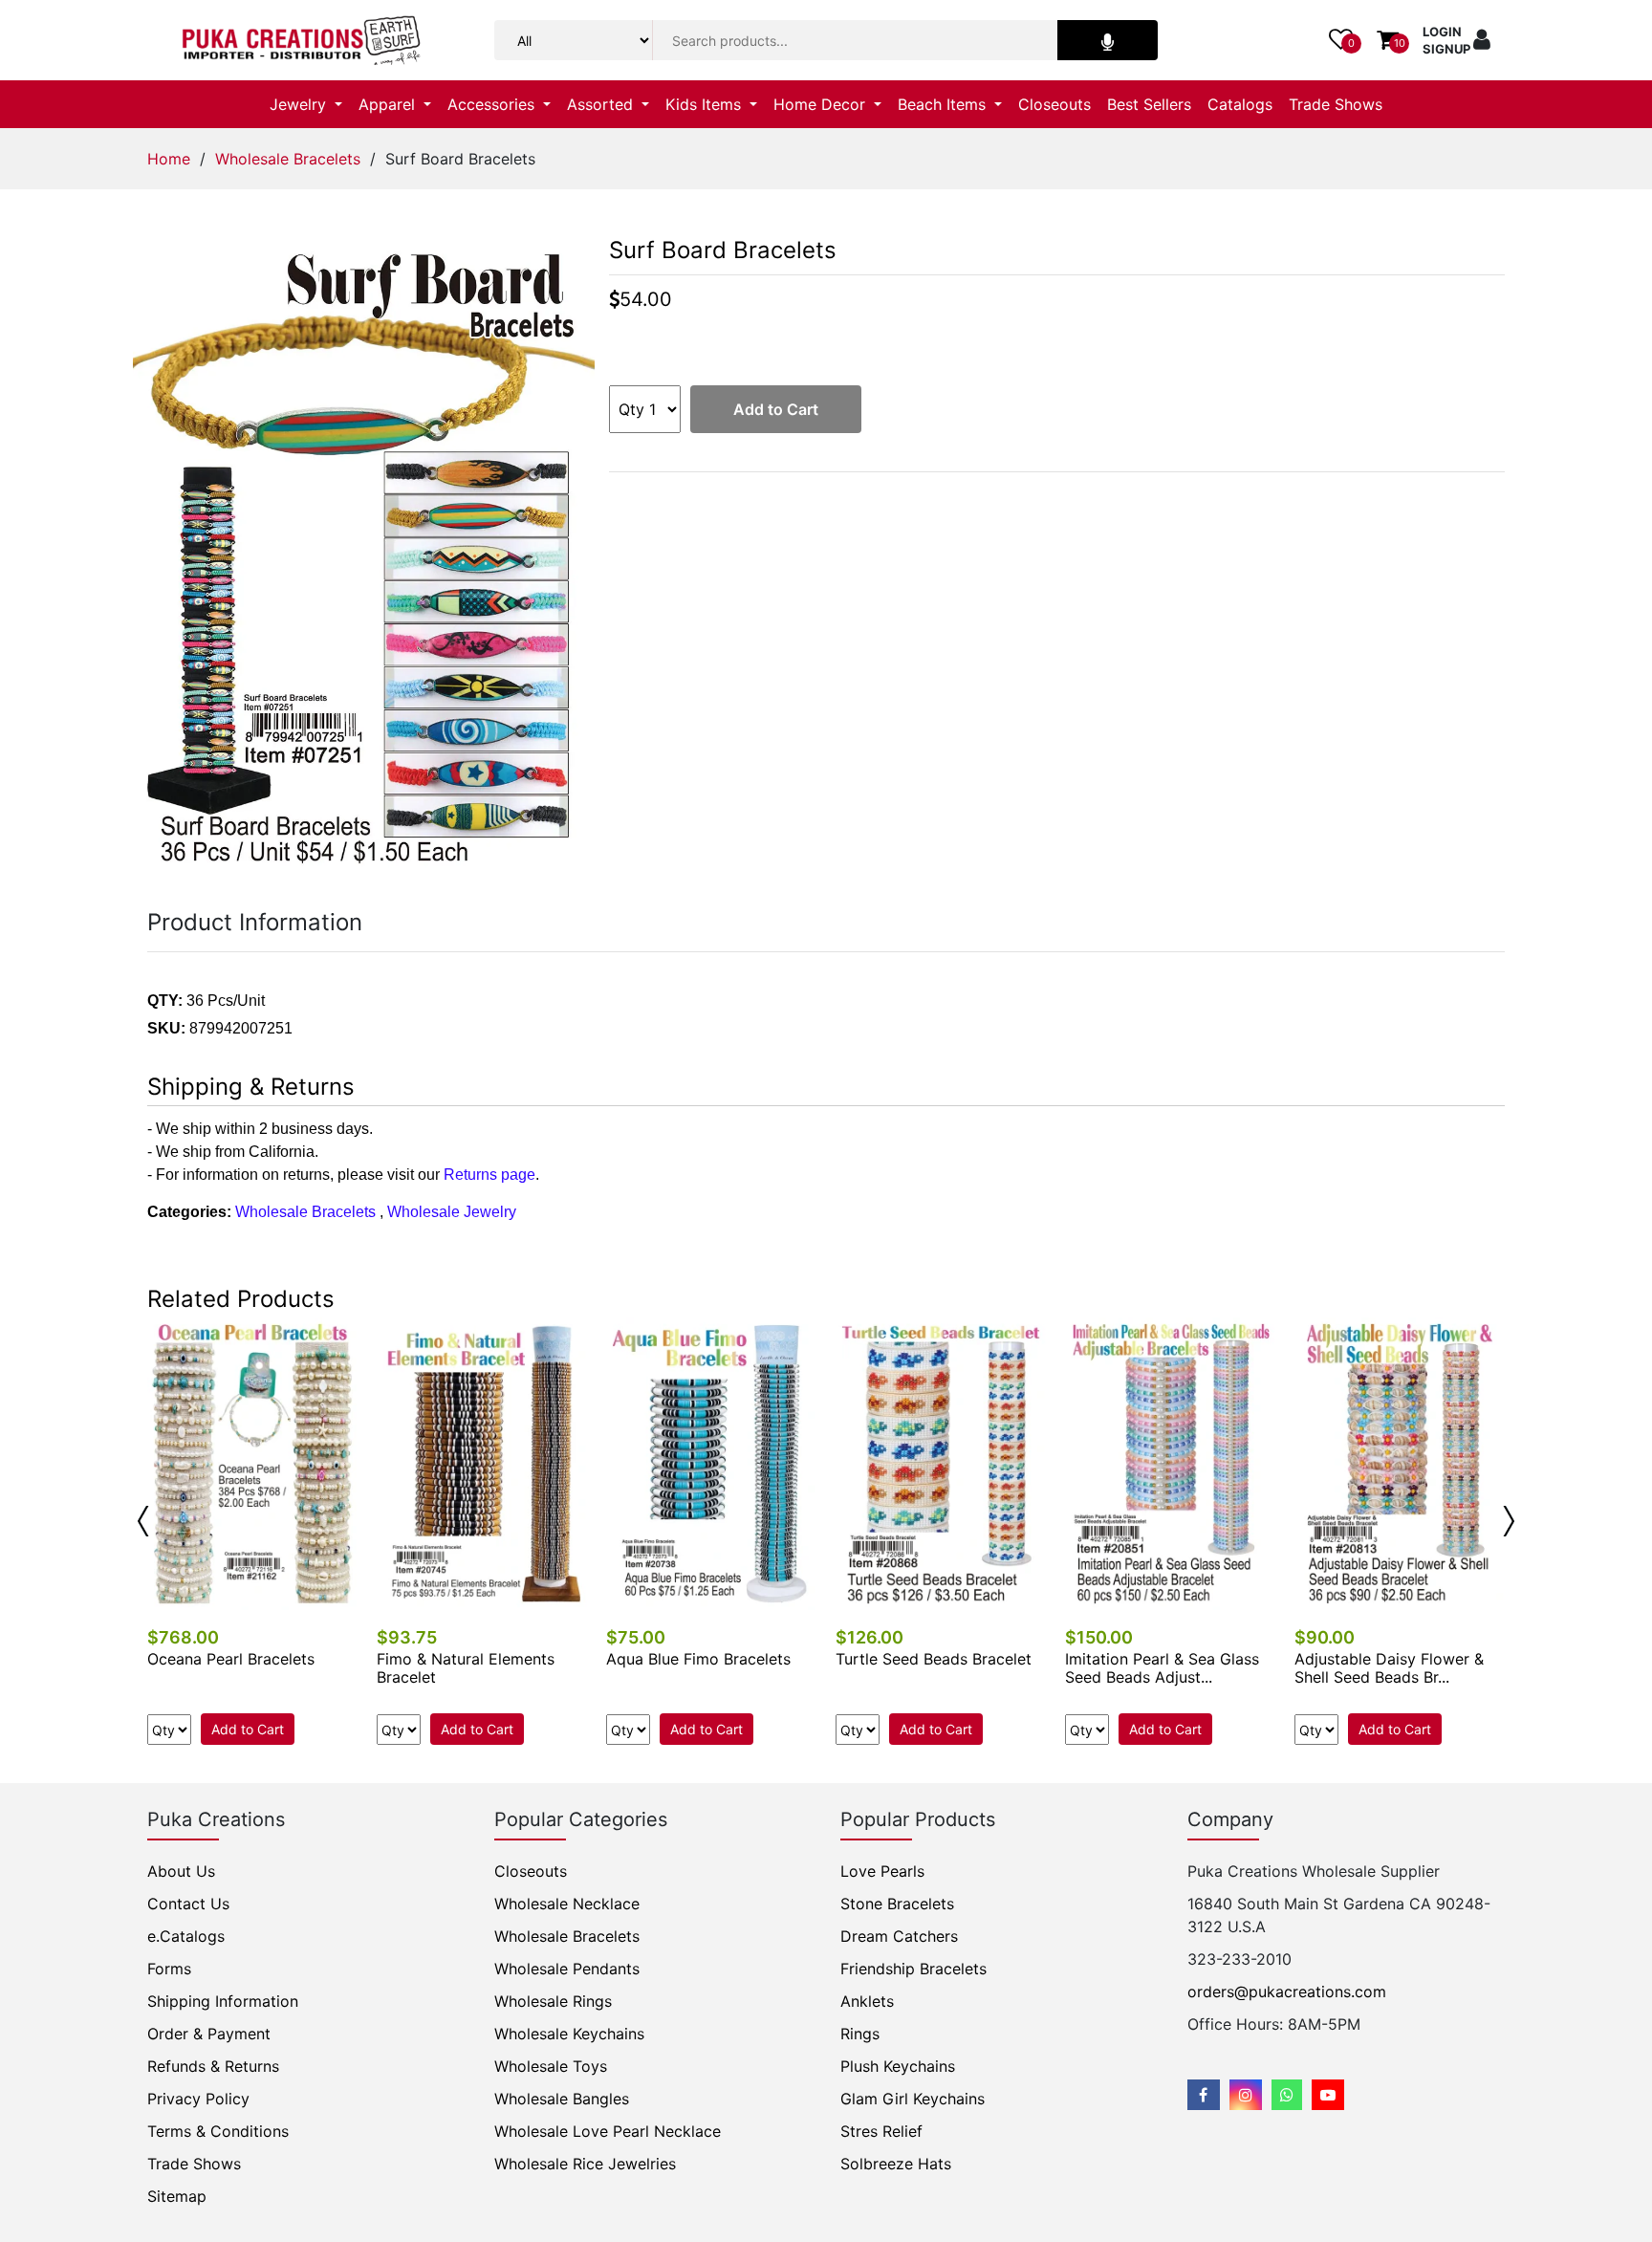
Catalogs (1240, 104)
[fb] (1204, 2095)
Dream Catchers (899, 1936)
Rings (860, 2034)
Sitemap (177, 2196)
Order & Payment (209, 2034)
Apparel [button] (389, 104)
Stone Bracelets (897, 1904)
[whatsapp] (1287, 2095)
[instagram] (1246, 2095)
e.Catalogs (186, 1936)
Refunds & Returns (213, 2066)
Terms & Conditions (218, 2131)
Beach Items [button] (944, 104)
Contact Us (188, 1904)
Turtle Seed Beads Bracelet (934, 1659)
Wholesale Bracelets (288, 159)
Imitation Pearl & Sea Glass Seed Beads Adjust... (1162, 1668)
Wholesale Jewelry (452, 1212)
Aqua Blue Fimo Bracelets (698, 1659)
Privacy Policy (198, 2099)
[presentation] (143, 1521)
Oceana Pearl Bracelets (231, 1659)
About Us (181, 1871)
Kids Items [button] (706, 104)
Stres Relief (881, 2131)
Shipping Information (223, 2001)
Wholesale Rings (553, 2001)
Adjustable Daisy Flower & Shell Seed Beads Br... (1389, 1668)
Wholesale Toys (551, 2066)
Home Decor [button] (822, 104)
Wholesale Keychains (569, 2034)
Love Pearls (882, 1871)
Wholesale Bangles (562, 2099)
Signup (1446, 49)
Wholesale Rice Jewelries (585, 2164)
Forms (169, 1969)
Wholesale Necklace (567, 1904)
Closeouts (1054, 104)
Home (169, 159)
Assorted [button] (602, 104)
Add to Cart (776, 409)
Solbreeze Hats (896, 2164)
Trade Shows (1336, 104)
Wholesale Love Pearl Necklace (608, 2131)
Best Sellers (1149, 104)
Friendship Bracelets (913, 1969)
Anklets (867, 2001)
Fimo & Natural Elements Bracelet (466, 1668)
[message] (1328, 2095)
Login (1442, 32)
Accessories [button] (493, 104)
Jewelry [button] (300, 104)
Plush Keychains (898, 2066)
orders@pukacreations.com (1287, 1992)
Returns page (489, 1175)
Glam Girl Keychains (913, 2099)
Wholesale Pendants (567, 1969)
